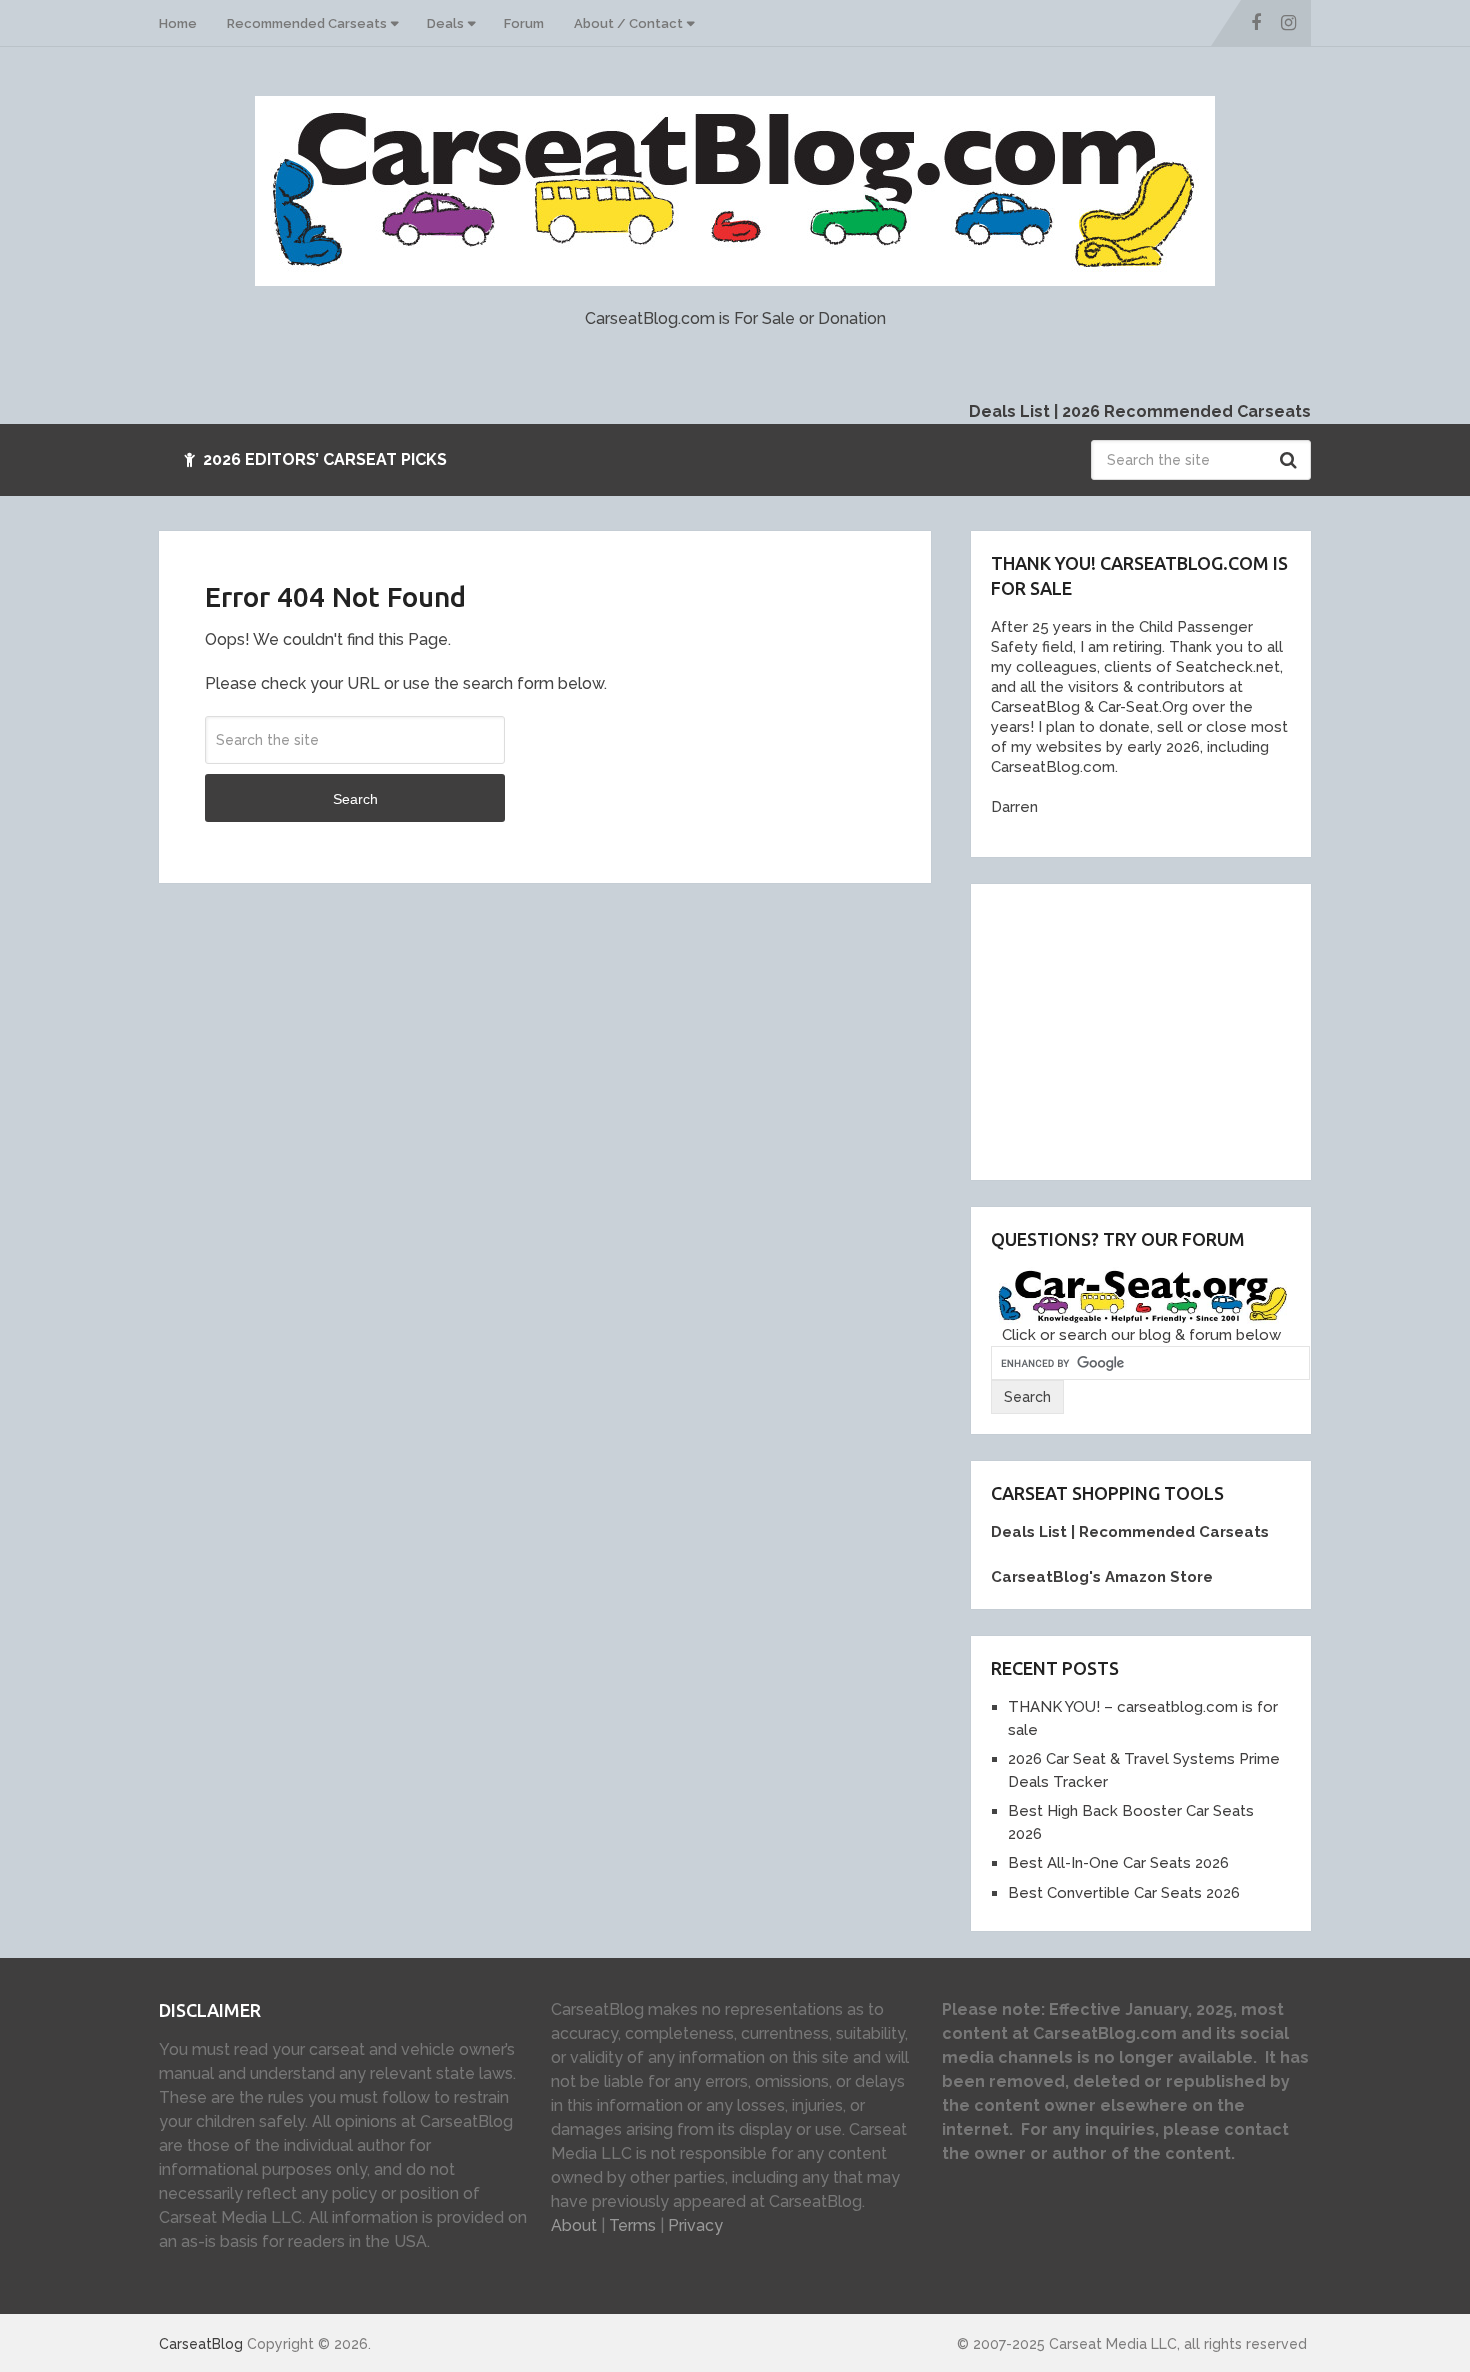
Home (178, 23)
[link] (1031, 707)
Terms (632, 2225)
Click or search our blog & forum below (1141, 1335)
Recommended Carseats (307, 23)
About (574, 2225)
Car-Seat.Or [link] (1136, 707)
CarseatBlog (201, 2344)
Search (1291, 460)
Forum (524, 23)
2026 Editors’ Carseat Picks (323, 459)
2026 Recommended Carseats (1186, 411)
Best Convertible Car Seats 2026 (1124, 1893)
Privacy (695, 2225)
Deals (445, 23)
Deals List (1009, 411)
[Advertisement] (1141, 1029)
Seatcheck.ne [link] (1223, 667)
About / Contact (628, 23)
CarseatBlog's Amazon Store (1102, 1577)
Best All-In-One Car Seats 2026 (1118, 1863)
